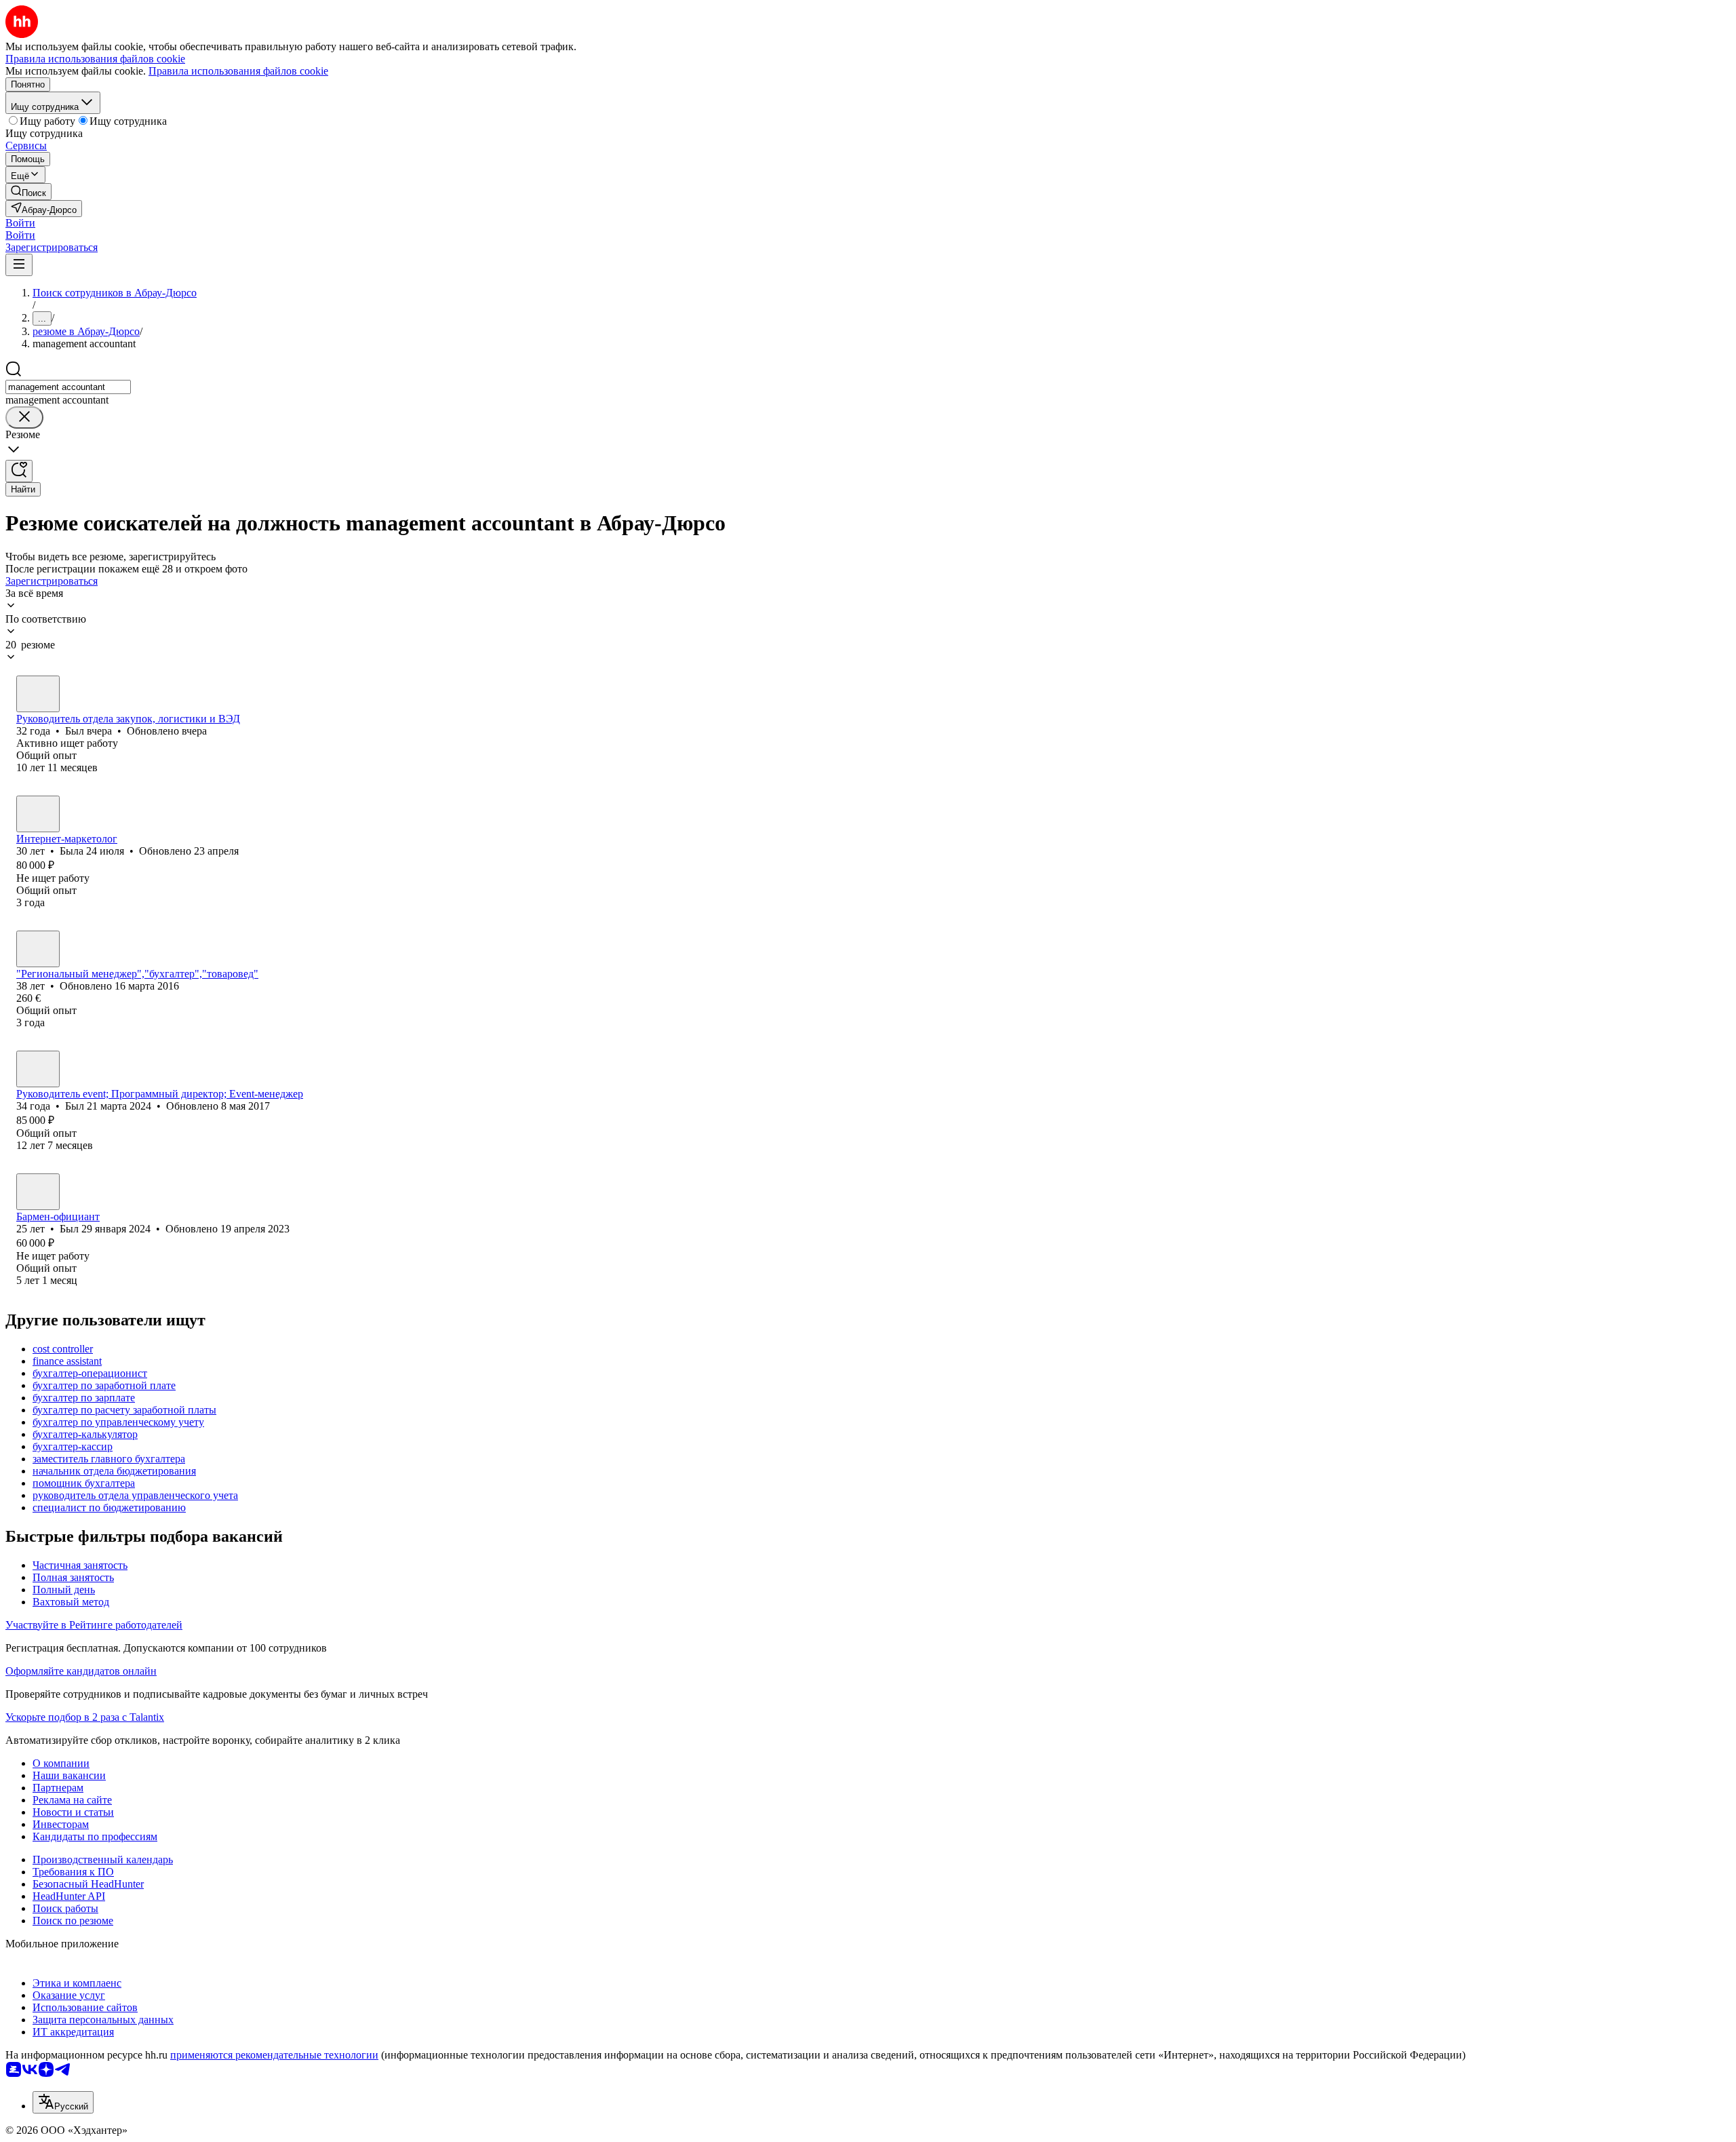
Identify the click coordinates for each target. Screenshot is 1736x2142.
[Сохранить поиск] (19, 471)
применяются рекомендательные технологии (274, 2055)
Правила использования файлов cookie (238, 71)
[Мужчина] (38, 694)
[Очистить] (24, 417)
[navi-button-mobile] (19, 265)
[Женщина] (38, 814)
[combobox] (68, 387)
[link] (28, 192)
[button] (20, 223)
